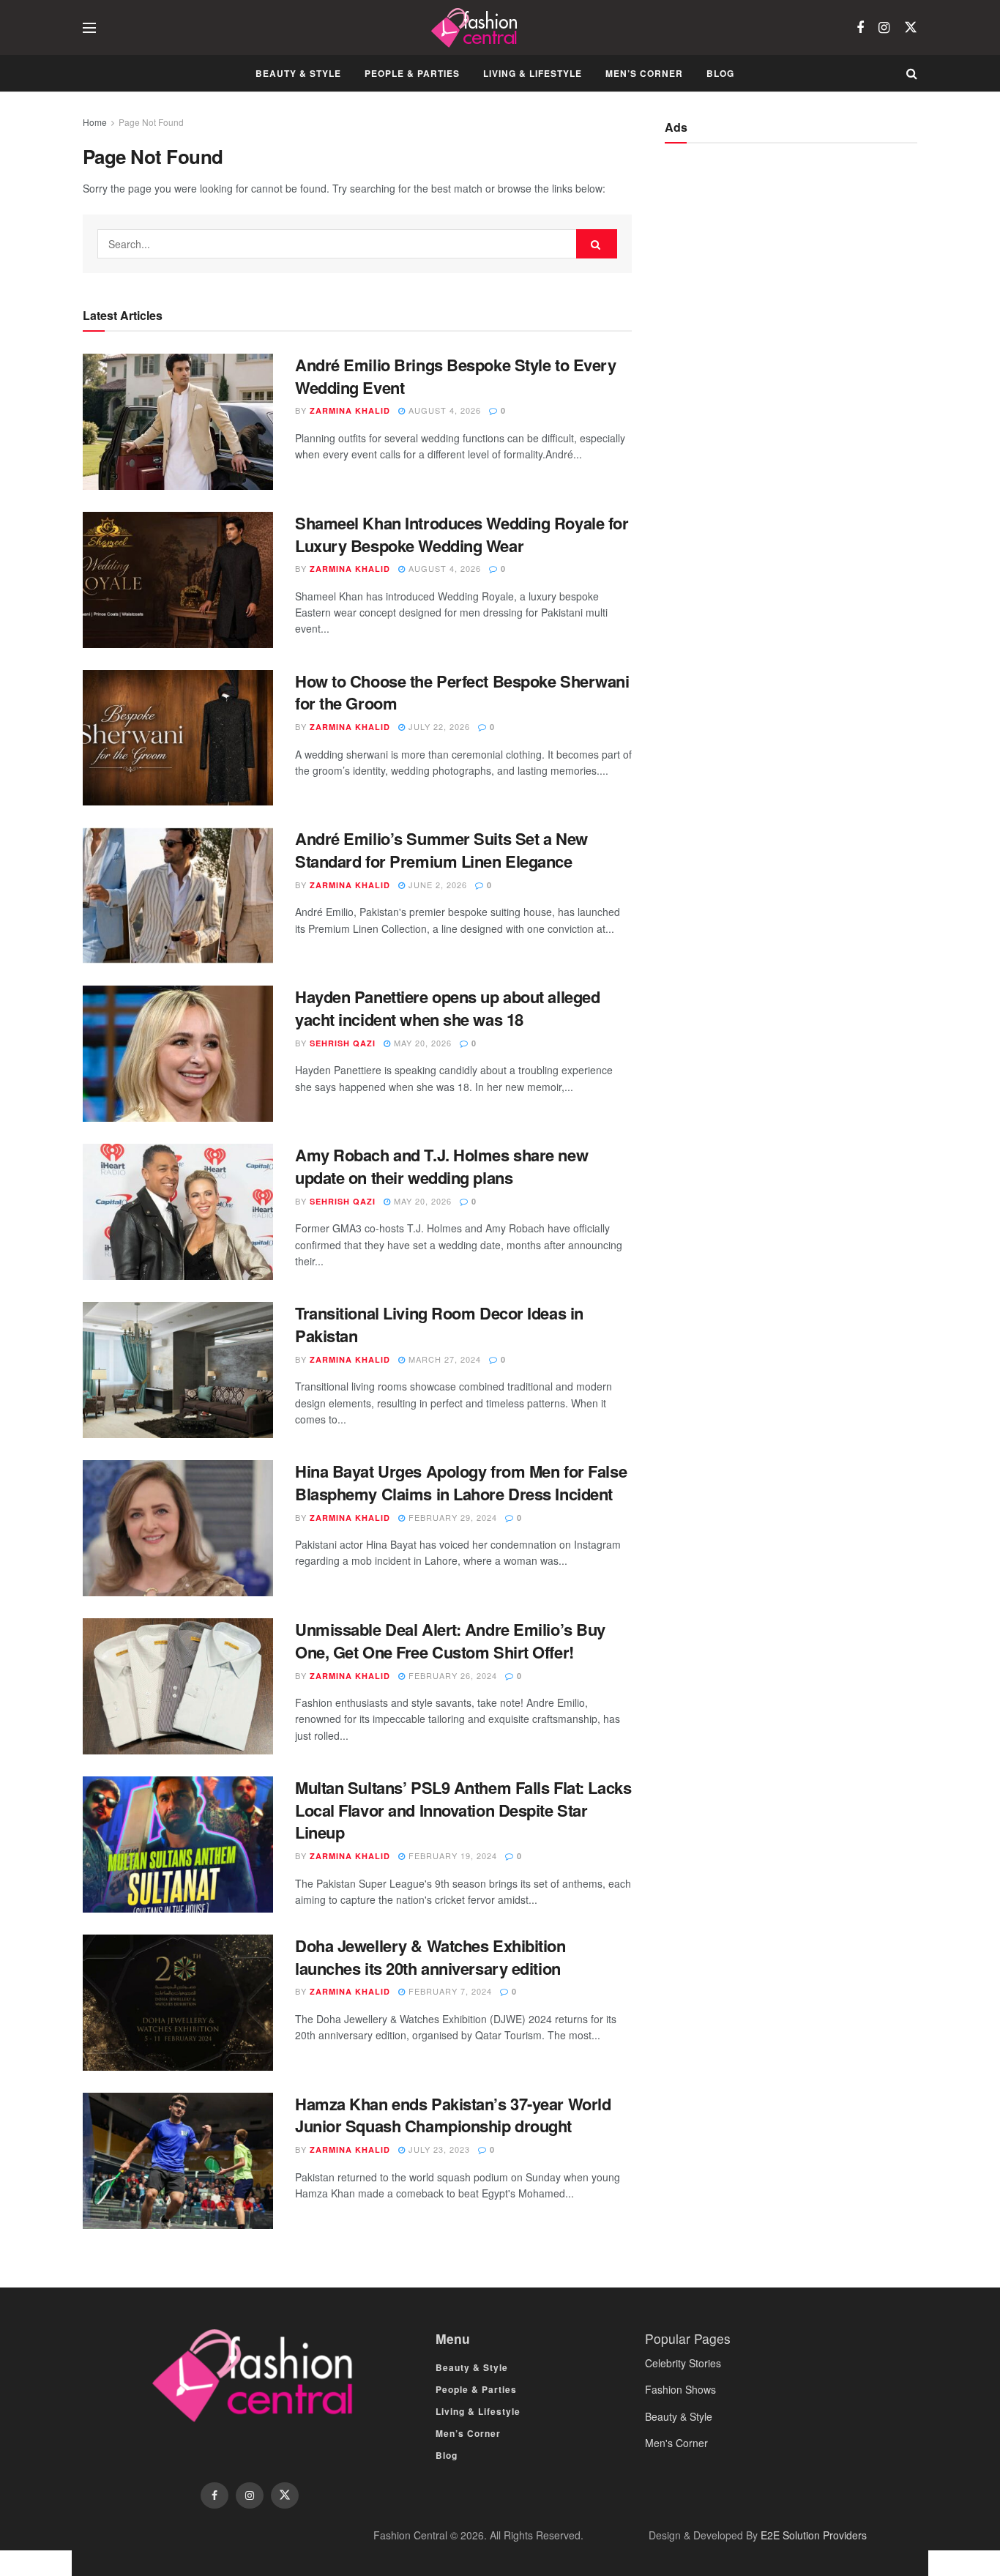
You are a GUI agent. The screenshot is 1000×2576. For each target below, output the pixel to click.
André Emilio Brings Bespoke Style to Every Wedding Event (456, 376)
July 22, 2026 (438, 726)
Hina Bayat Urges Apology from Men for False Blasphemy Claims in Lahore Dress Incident (461, 1482)
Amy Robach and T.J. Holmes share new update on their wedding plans (441, 1166)
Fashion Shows (680, 2389)
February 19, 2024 (451, 1855)
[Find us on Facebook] (860, 28)
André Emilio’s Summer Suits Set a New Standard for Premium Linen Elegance (441, 850)
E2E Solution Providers (814, 2535)
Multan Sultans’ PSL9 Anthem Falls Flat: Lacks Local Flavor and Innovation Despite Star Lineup (463, 1810)
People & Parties (412, 73)
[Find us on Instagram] (884, 28)
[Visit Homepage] (476, 28)
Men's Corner (676, 2443)
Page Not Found (151, 122)
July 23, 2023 (438, 2149)
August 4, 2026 (443, 410)
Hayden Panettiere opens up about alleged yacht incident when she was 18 (447, 1008)
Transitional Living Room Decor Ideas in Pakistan (439, 1324)
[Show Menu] (89, 28)
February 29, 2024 (451, 1517)
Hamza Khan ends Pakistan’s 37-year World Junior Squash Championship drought (453, 2115)
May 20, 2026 (421, 1043)
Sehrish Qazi (343, 1043)
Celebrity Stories (683, 2363)
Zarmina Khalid (350, 410)
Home (95, 122)
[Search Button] (912, 73)
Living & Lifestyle (533, 73)
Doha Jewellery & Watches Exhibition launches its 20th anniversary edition (430, 1957)
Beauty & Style (298, 73)
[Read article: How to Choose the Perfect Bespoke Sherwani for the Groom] (178, 738)
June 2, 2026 (436, 885)
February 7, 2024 (449, 1991)
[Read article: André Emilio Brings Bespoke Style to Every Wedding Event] (178, 422)
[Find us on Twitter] (911, 27)
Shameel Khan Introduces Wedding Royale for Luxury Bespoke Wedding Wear (462, 534)
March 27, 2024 (443, 1359)
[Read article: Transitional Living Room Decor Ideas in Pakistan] (178, 1370)
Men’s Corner (644, 73)
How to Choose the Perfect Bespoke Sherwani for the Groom (462, 692)
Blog (720, 73)
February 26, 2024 (451, 1675)
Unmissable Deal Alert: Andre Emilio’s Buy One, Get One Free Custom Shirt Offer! (450, 1641)
